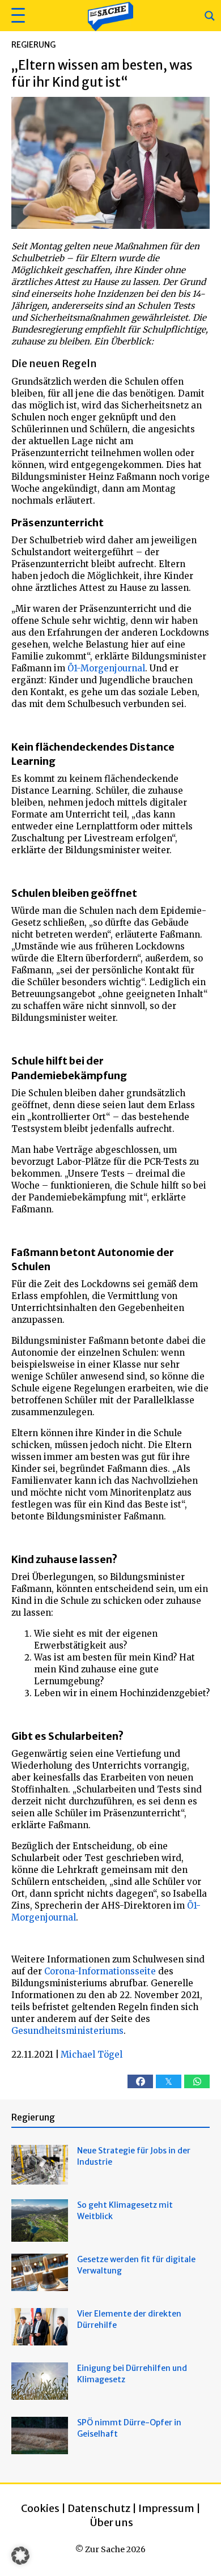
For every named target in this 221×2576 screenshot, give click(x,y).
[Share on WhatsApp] (197, 2081)
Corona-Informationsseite (100, 1971)
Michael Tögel (92, 2055)
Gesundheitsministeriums (67, 2031)
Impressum (166, 2508)
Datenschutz (99, 2508)
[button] (17, 16)
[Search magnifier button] (210, 16)
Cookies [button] (40, 2508)
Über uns (112, 2522)
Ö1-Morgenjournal (106, 668)
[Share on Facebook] (140, 2081)
